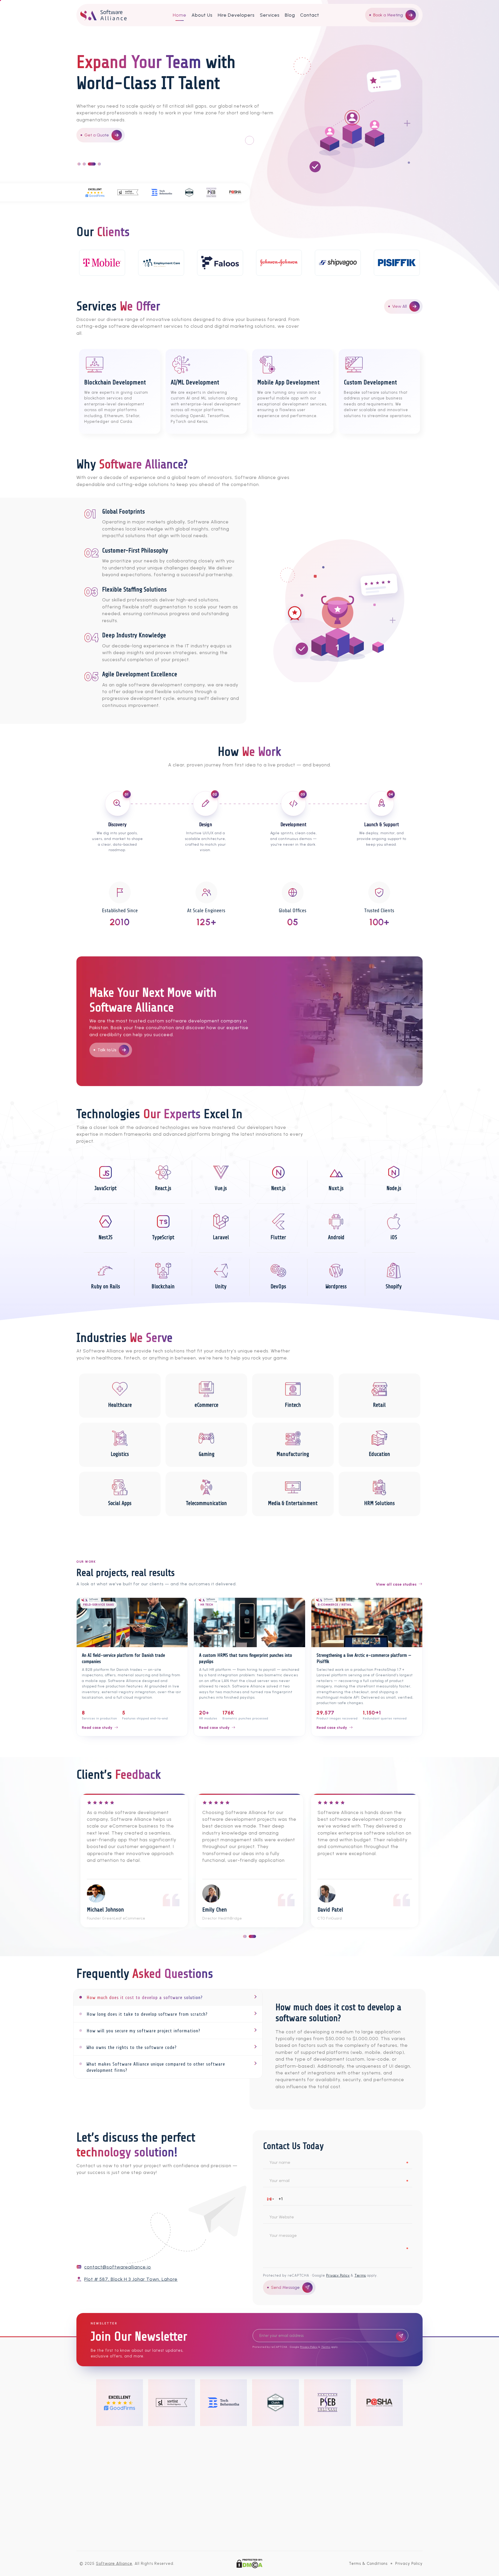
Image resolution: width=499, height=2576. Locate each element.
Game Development (214, 2530)
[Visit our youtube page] (266, 2453)
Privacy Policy (338, 2275)
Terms (360, 2275)
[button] (271, 2199)
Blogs (356, 2501)
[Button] (401, 2336)
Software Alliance (114, 2564)
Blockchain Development (218, 2501)
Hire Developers (236, 15)
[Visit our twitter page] (250, 2453)
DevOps (202, 2540)
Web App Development (217, 2521)
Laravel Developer (291, 2540)
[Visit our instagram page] (233, 2453)
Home (180, 15)
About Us (202, 15)
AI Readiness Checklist (373, 2530)
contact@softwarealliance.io (118, 2267)
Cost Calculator (366, 2521)
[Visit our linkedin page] (282, 2453)
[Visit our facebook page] (217, 2453)
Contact (310, 15)
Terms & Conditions (368, 2564)
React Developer (289, 2511)
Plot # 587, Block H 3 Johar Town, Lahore (131, 2279)
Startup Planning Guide (374, 2540)
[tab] (168, 1997)
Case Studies (364, 2511)
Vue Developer (287, 2521)
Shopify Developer (291, 2530)
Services (270, 15)
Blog (290, 15)
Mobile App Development (219, 2511)
